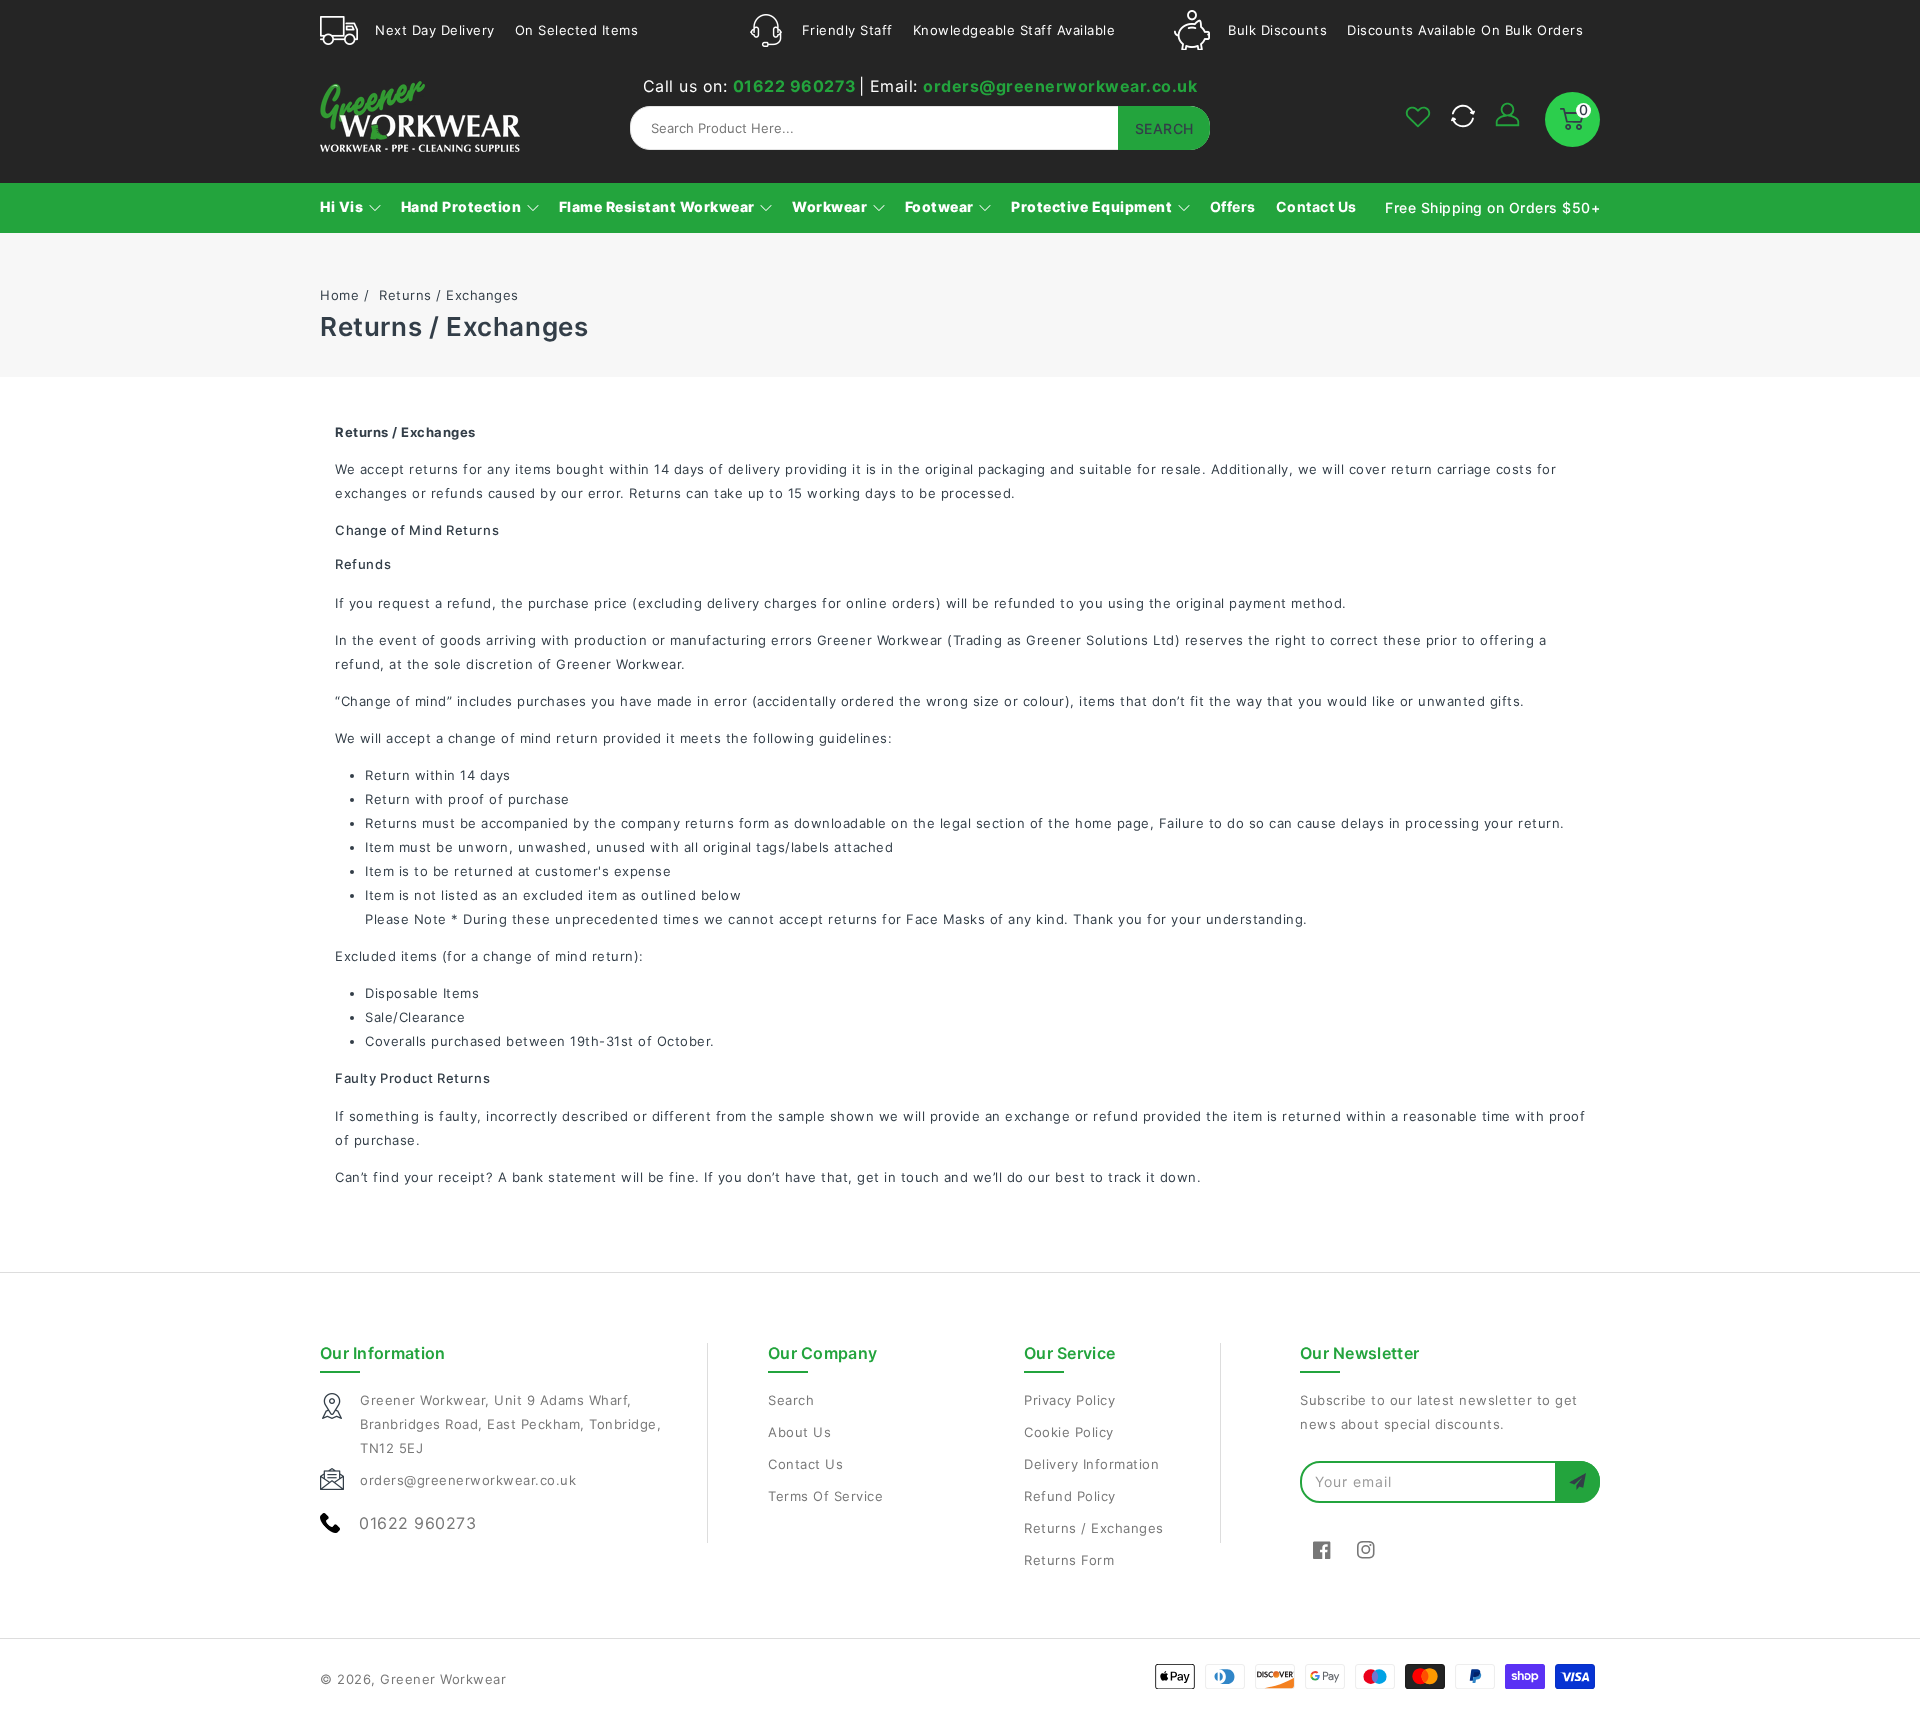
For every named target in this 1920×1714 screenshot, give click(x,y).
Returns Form (1069, 1560)
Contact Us (805, 1464)
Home (339, 295)
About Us (799, 1432)
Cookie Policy (1069, 1432)
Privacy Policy (1069, 1400)
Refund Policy (1070, 1496)
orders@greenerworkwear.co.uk (1060, 86)
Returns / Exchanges (1094, 1528)
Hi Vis (343, 206)
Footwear (941, 206)
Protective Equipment (1093, 206)
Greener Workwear (443, 1679)
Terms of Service (825, 1496)
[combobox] (920, 128)
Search (791, 1400)
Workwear (831, 206)
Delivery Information (1091, 1464)
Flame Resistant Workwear (659, 206)
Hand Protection (463, 206)
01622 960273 (795, 86)
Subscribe (1577, 1481)
